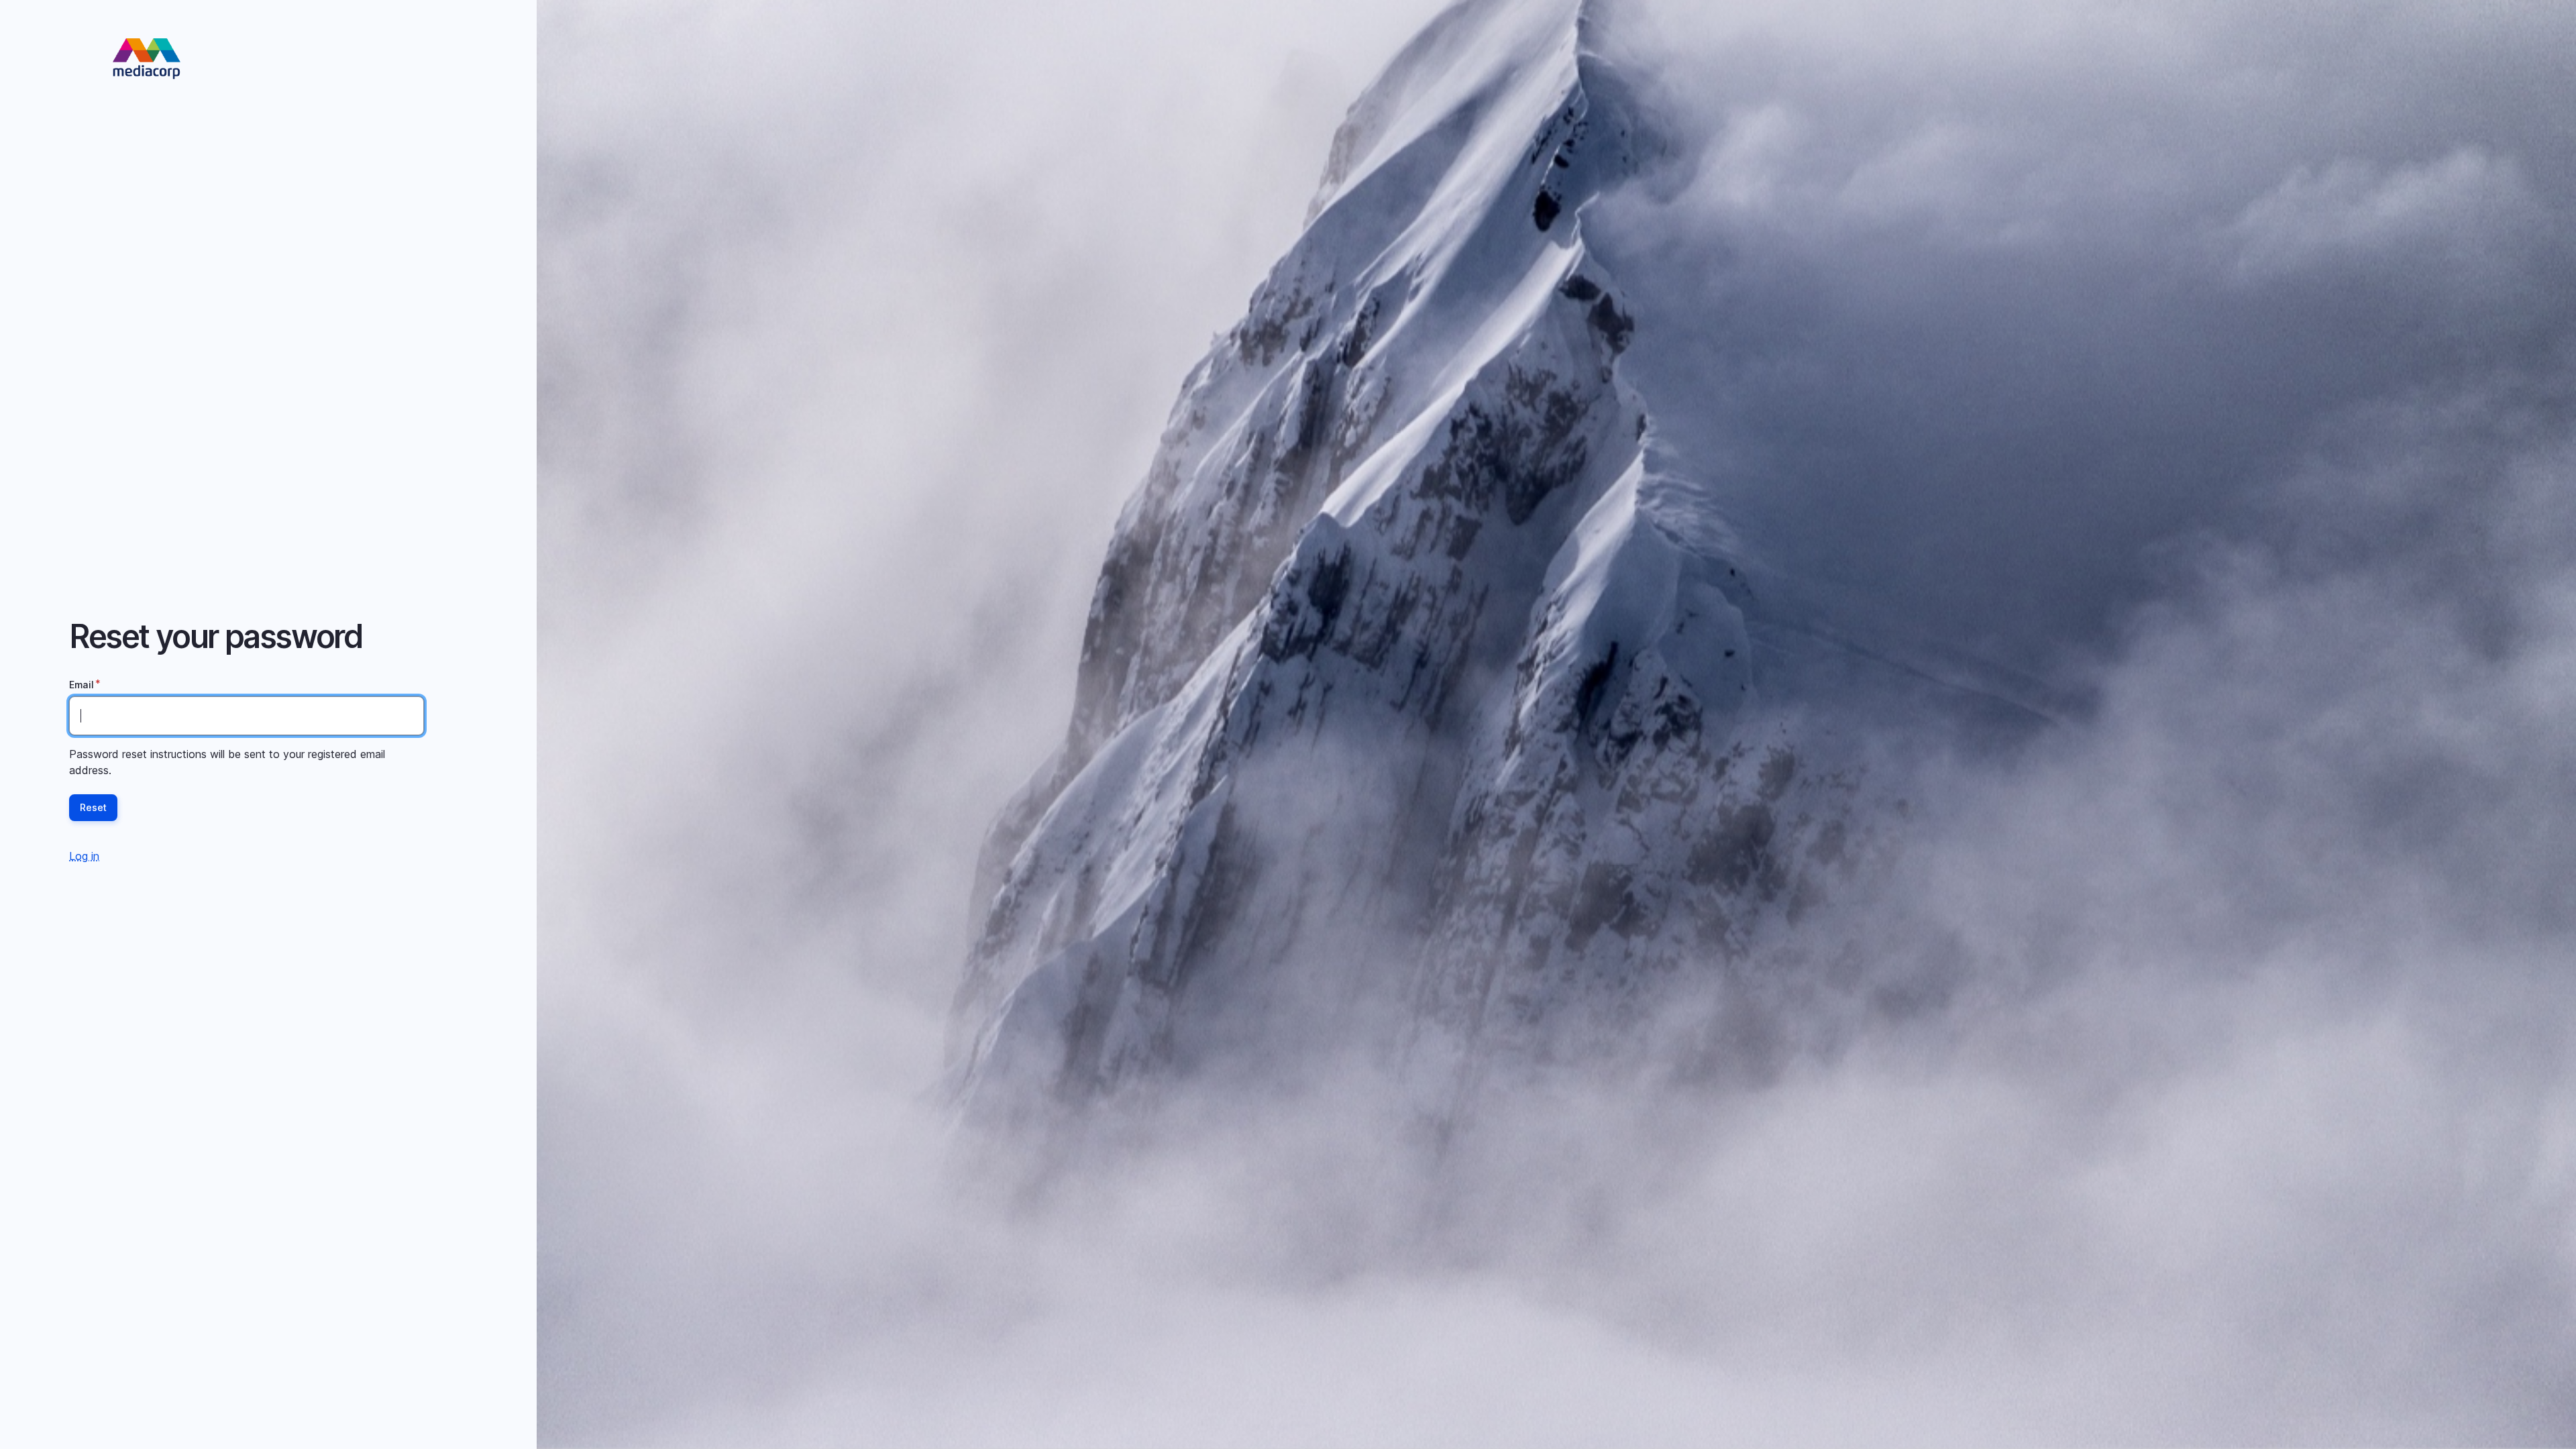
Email (82, 685)
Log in (84, 856)
